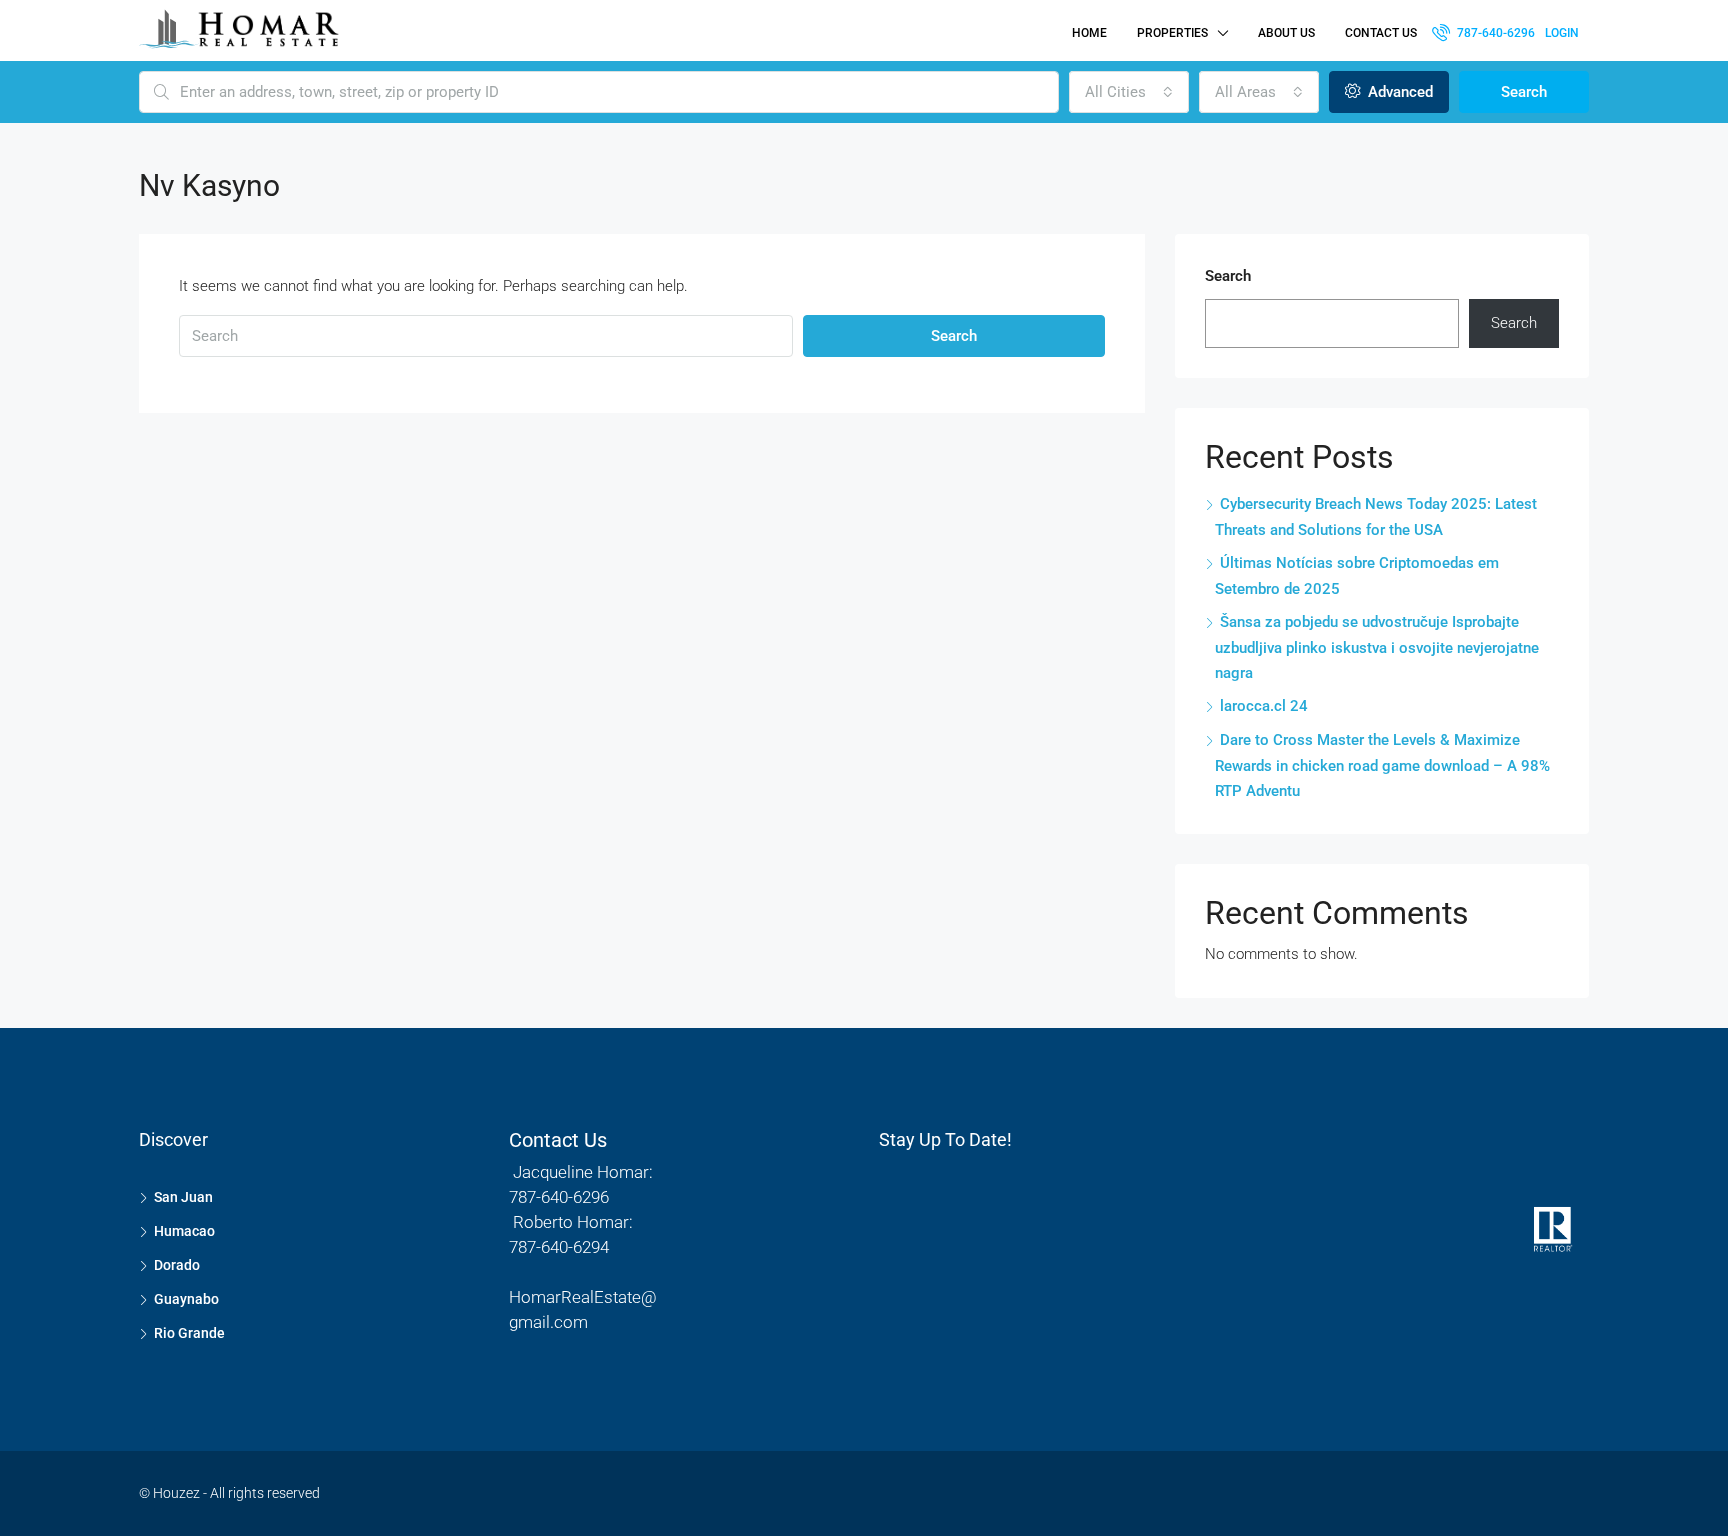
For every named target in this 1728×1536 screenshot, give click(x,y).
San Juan (183, 1197)
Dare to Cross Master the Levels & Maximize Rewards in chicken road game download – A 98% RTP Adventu (1382, 765)
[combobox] (1129, 92)
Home (1089, 33)
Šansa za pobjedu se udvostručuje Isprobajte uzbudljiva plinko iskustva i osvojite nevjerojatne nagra (1377, 647)
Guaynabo (186, 1299)
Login (1562, 33)
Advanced (1398, 92)
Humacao (184, 1231)
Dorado (177, 1265)
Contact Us (1381, 33)
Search (1524, 92)
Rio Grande (189, 1333)
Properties (1172, 33)
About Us (1286, 33)
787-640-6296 (1494, 33)
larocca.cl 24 (1264, 706)
